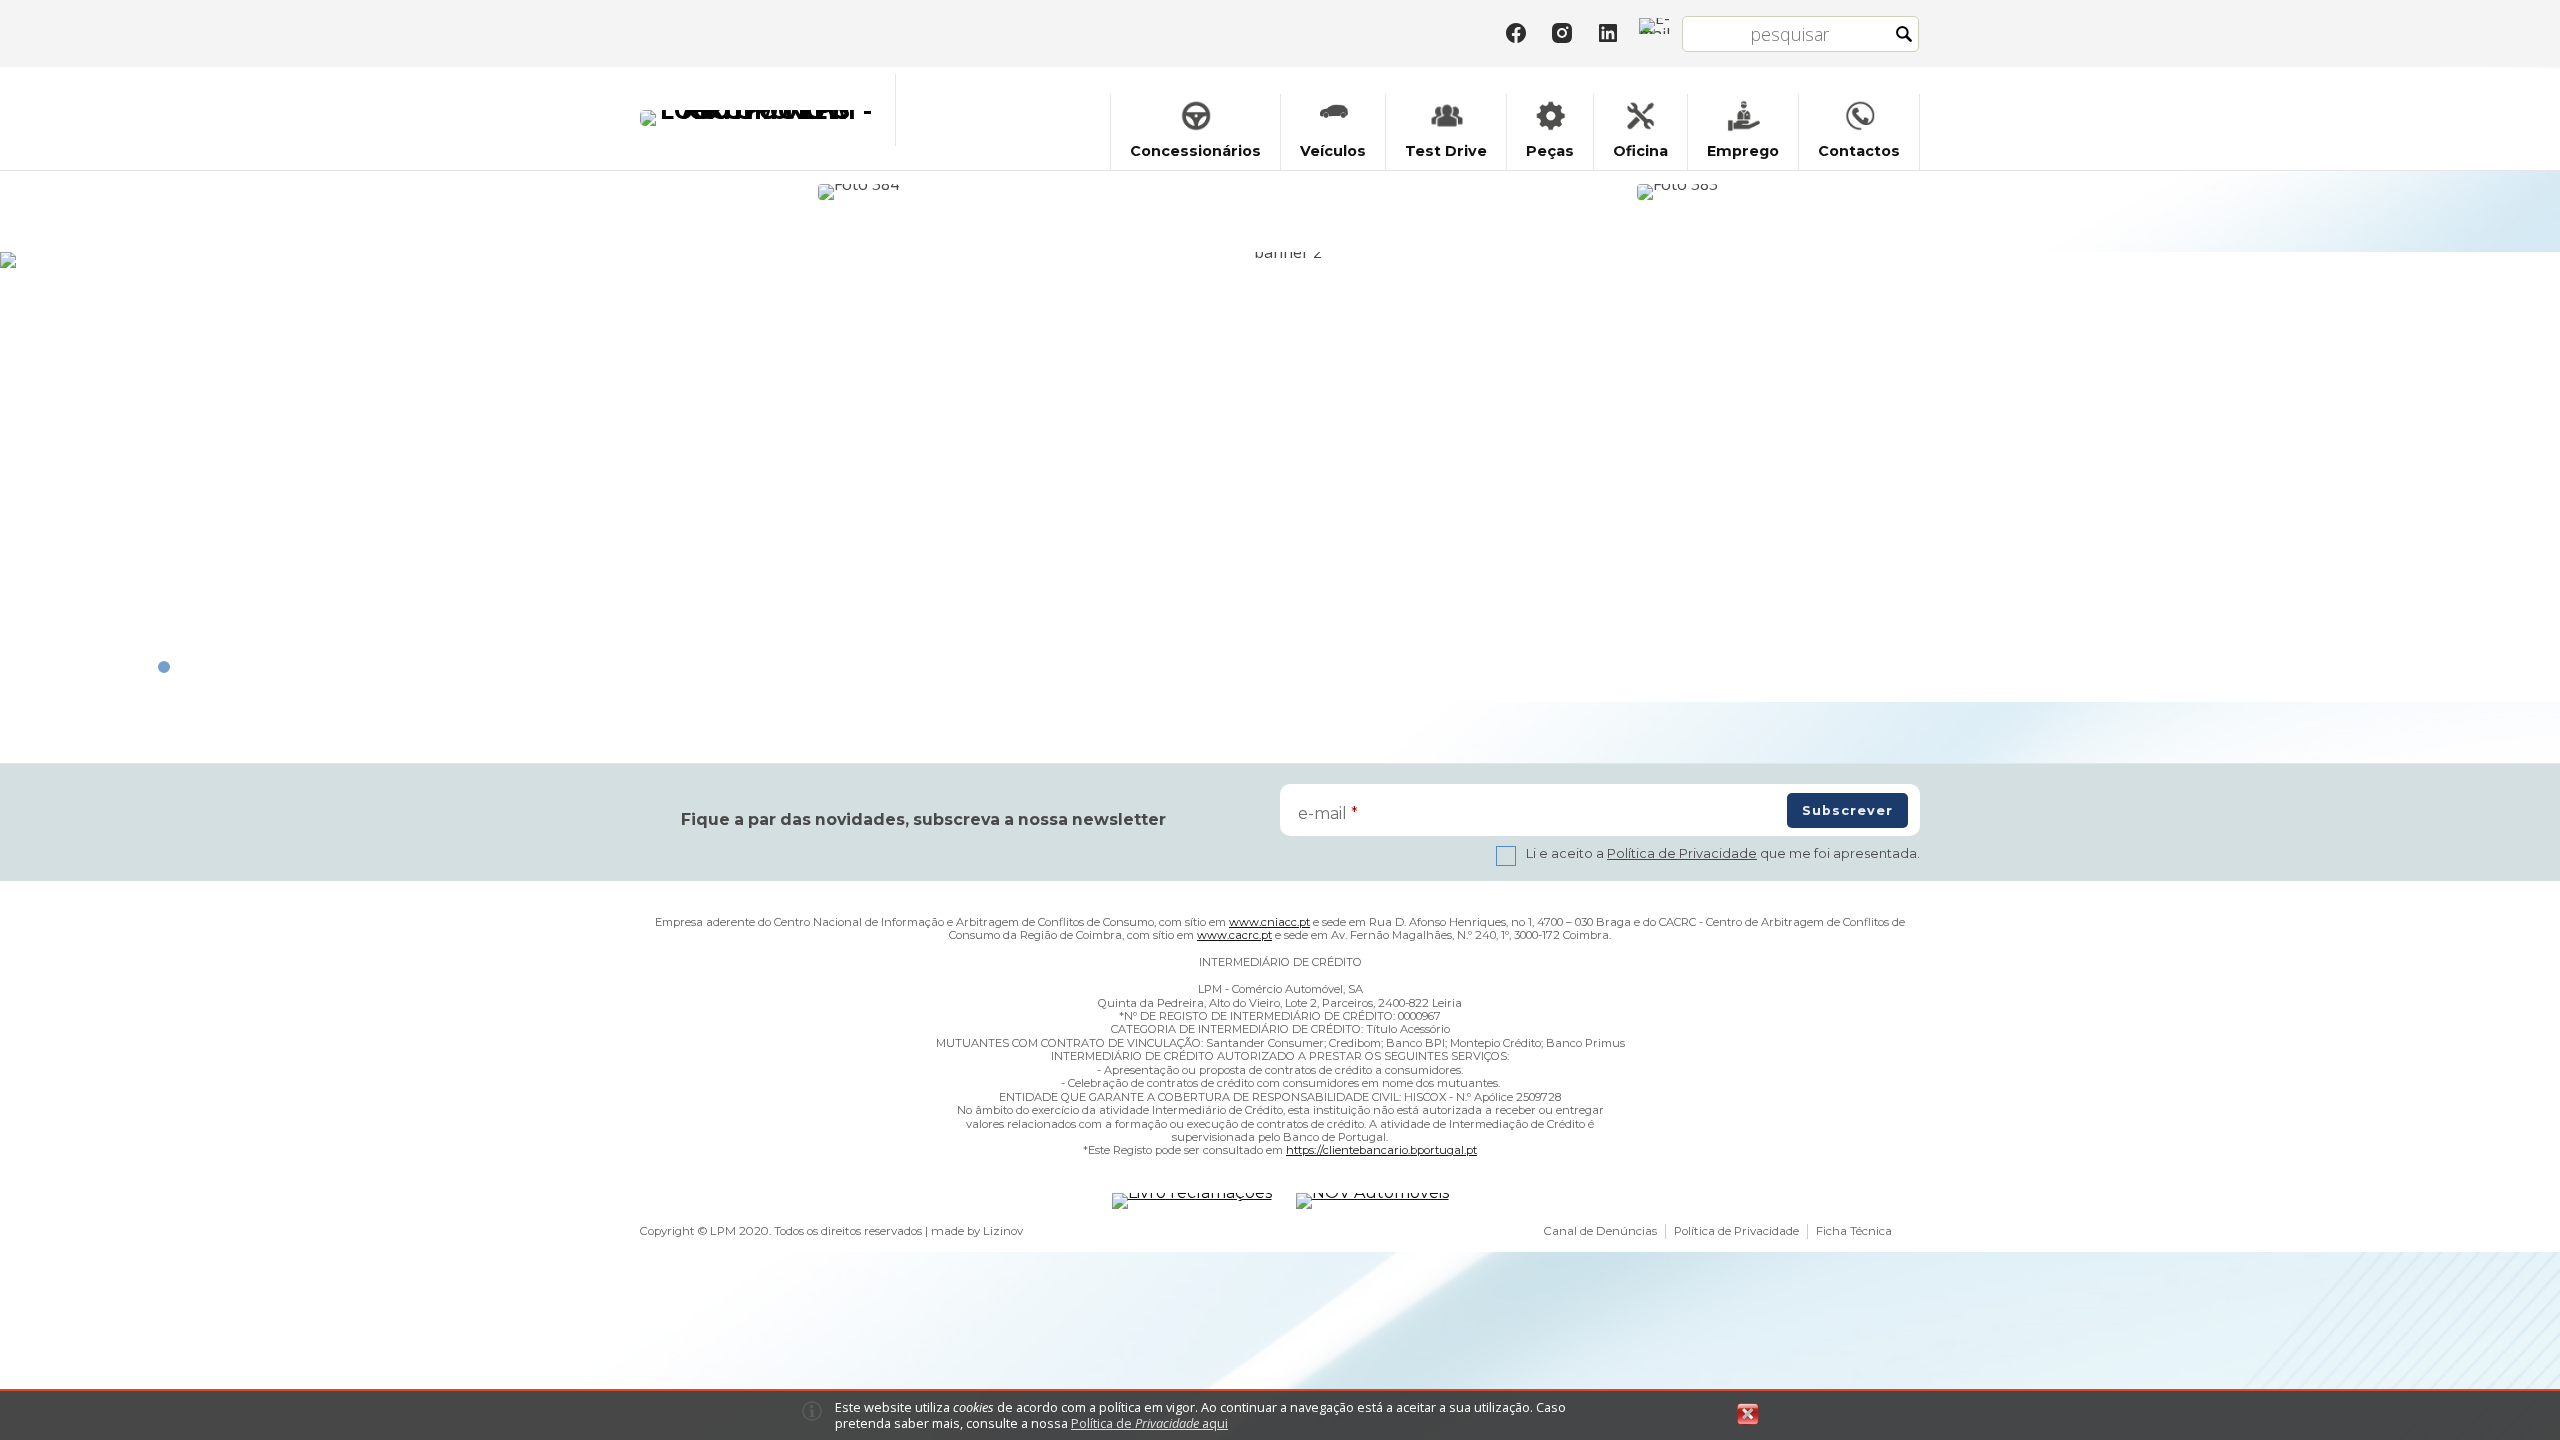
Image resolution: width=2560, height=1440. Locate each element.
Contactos (1859, 151)
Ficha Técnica (1854, 1231)
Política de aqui (1149, 1423)
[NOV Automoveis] (1372, 1201)
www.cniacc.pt (1269, 922)
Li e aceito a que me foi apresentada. (1723, 853)
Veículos (1333, 151)
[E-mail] (1654, 26)
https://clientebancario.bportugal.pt (1381, 1150)
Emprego (1743, 151)
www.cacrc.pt (1234, 935)
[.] (870, 190)
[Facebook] (1516, 33)
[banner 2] (1280, 260)
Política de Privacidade (1682, 853)
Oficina (1640, 151)
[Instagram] (1562, 33)
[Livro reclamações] (1192, 1201)
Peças (1550, 151)
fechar (1748, 1414)
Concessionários (1195, 151)
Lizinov (1003, 1231)
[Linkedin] (1608, 33)
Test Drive (1446, 151)
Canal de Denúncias (1600, 1231)
